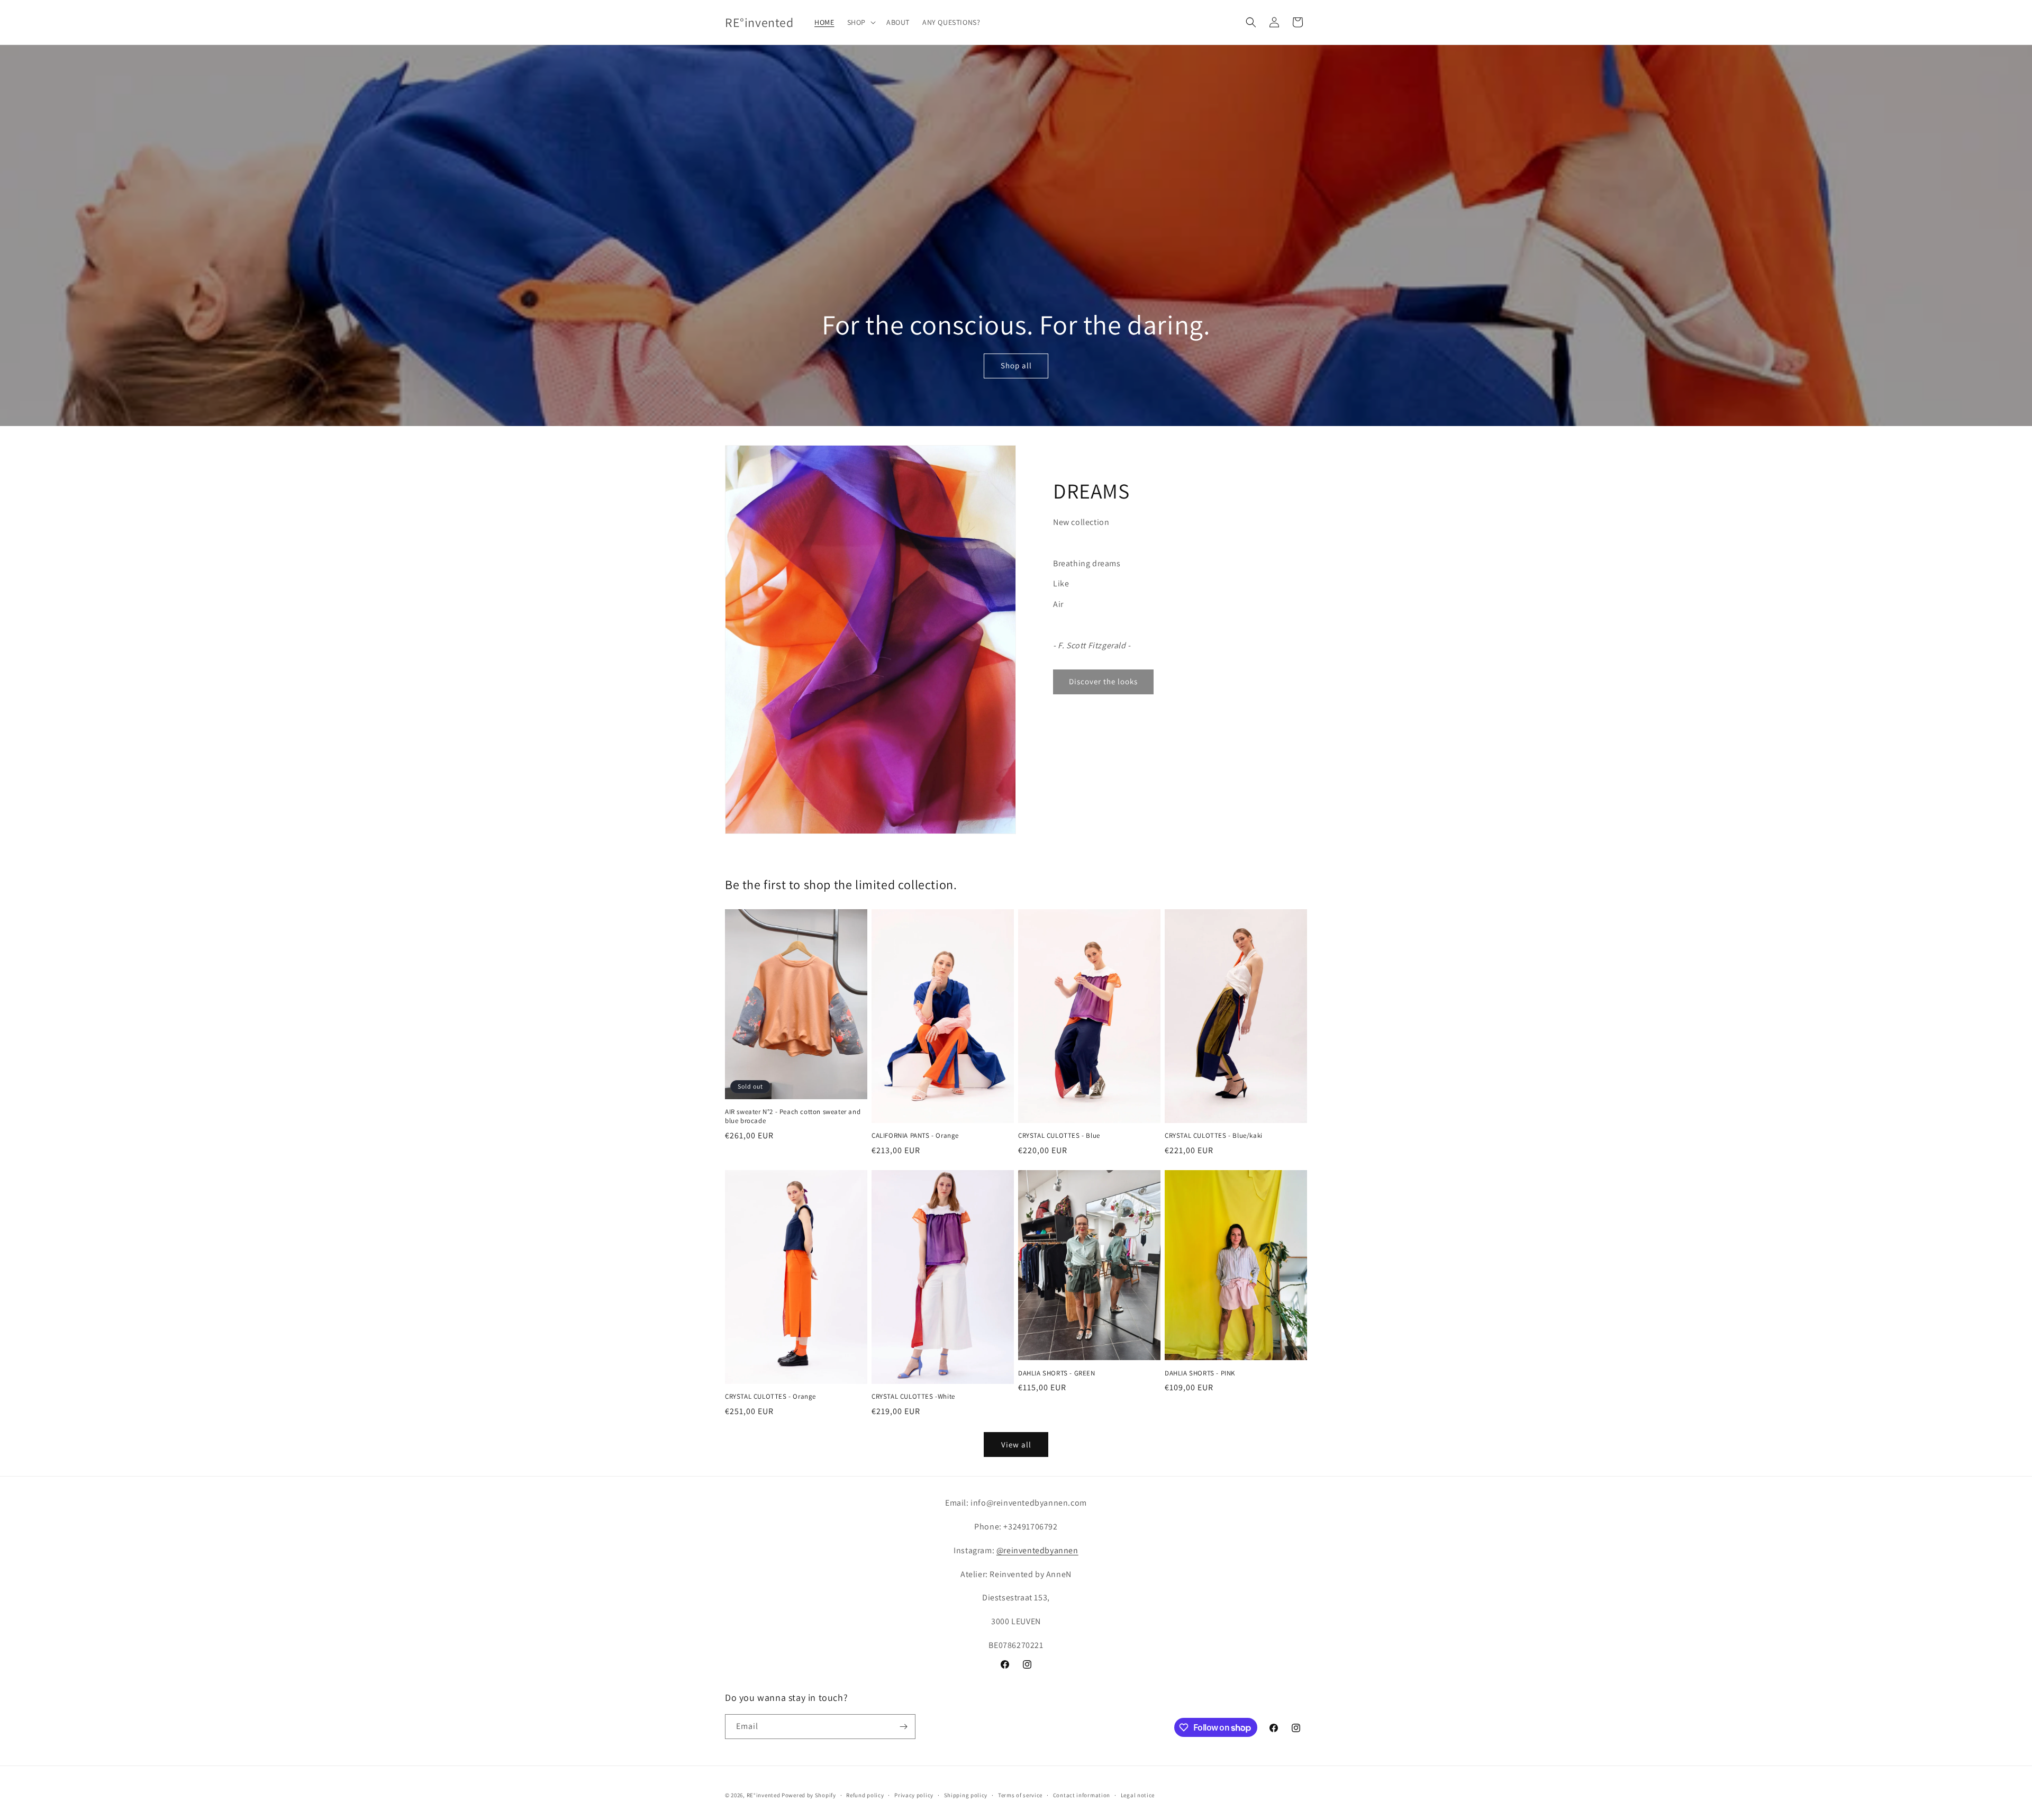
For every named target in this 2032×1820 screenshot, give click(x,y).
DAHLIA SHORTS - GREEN (1057, 1373)
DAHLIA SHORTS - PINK (1200, 1373)
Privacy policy (914, 1795)
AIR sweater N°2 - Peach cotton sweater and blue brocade (793, 1116)
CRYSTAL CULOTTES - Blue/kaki (1214, 1136)
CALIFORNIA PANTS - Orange (915, 1136)
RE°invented (764, 1795)
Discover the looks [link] (1103, 681)
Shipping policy (966, 1795)
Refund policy (865, 1795)
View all (1016, 1445)
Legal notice (1138, 1795)
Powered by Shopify (809, 1795)
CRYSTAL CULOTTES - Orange (770, 1397)
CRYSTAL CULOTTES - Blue (1059, 1136)
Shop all (1016, 366)
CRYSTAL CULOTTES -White (913, 1397)
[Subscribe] (903, 1727)
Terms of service (1020, 1795)
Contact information (1082, 1795)
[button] (860, 22)
